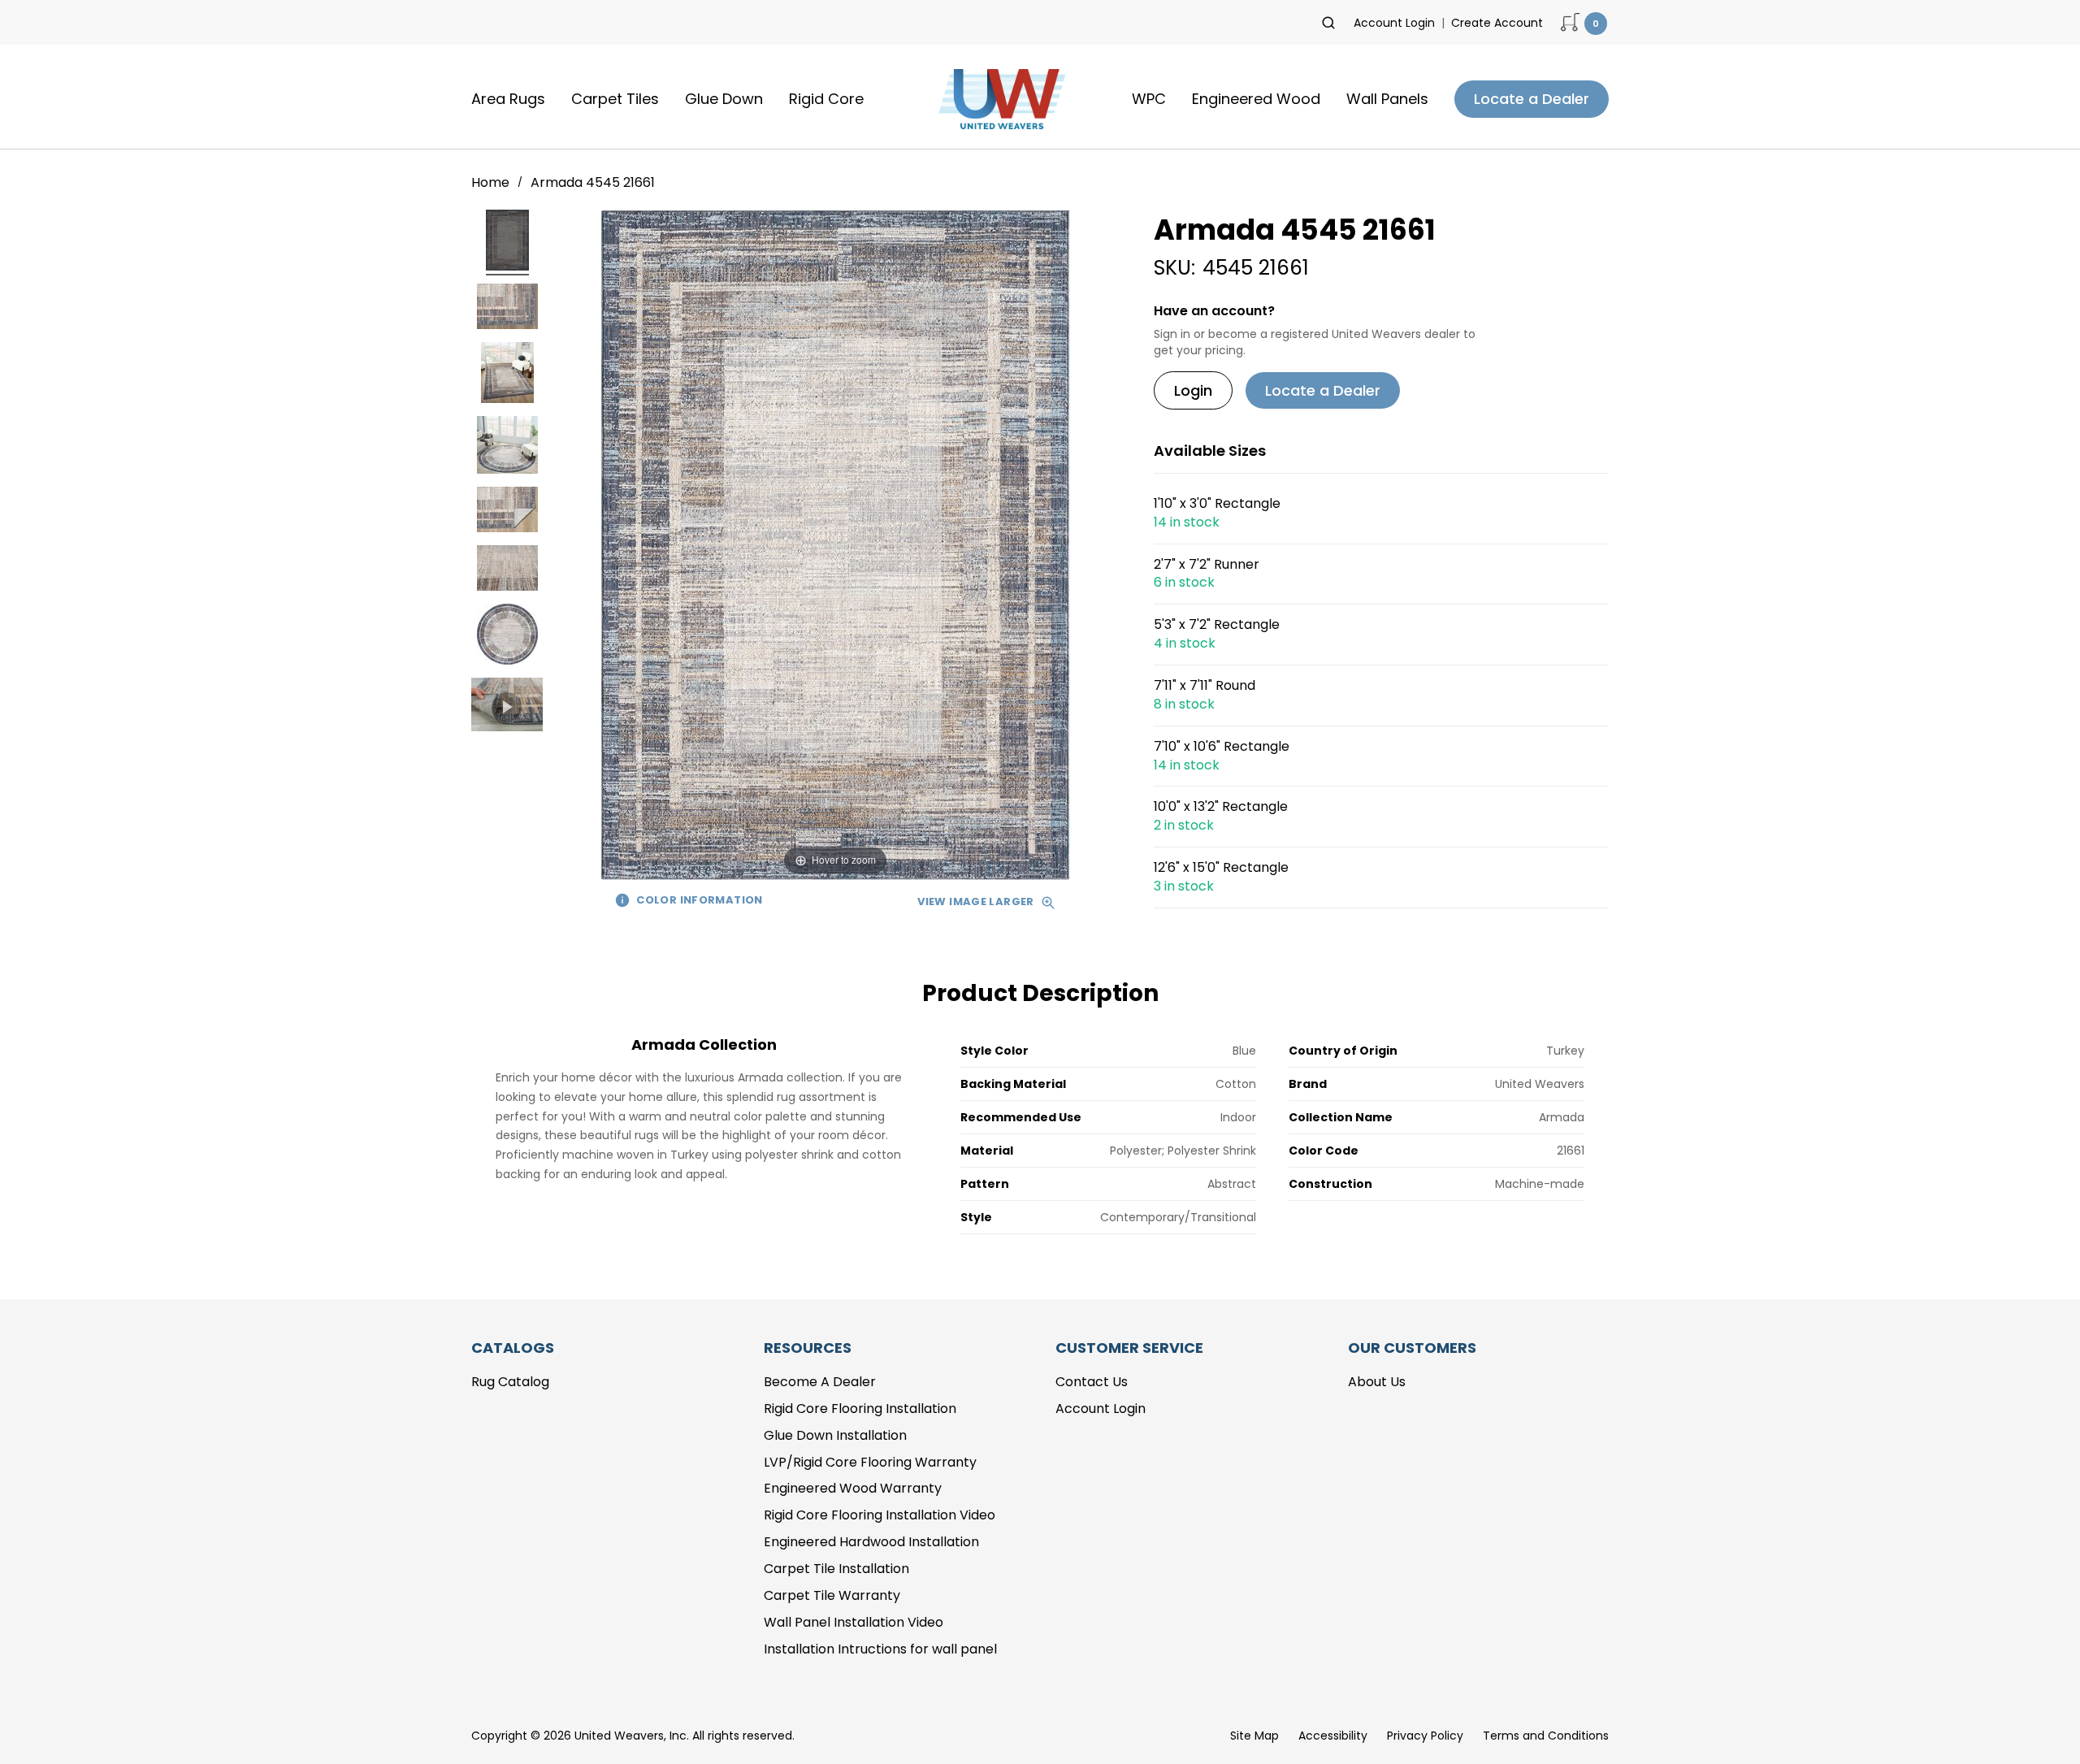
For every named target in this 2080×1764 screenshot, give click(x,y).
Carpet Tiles (615, 99)
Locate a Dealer (1532, 99)
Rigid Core (826, 99)
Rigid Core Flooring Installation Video (880, 1515)
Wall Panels (1387, 99)
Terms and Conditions (1546, 1736)
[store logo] (998, 99)
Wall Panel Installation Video (854, 1622)
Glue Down (724, 99)
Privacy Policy (1425, 1736)
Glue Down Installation (835, 1435)
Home (492, 182)
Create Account (1497, 23)
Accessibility (1333, 1736)
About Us (1377, 1382)
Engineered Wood (1256, 99)
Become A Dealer (820, 1382)
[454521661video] (507, 707)
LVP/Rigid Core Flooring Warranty (870, 1462)
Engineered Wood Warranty (853, 1488)
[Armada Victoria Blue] (507, 243)
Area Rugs (508, 99)
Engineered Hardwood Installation (871, 1542)
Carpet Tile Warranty (832, 1595)
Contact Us (1092, 1382)
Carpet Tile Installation (836, 1569)
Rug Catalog (510, 1382)
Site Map (1254, 1736)
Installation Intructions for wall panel (880, 1649)
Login (1193, 390)
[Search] (1328, 23)
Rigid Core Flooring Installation (860, 1409)
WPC (1149, 99)
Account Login (1394, 23)
